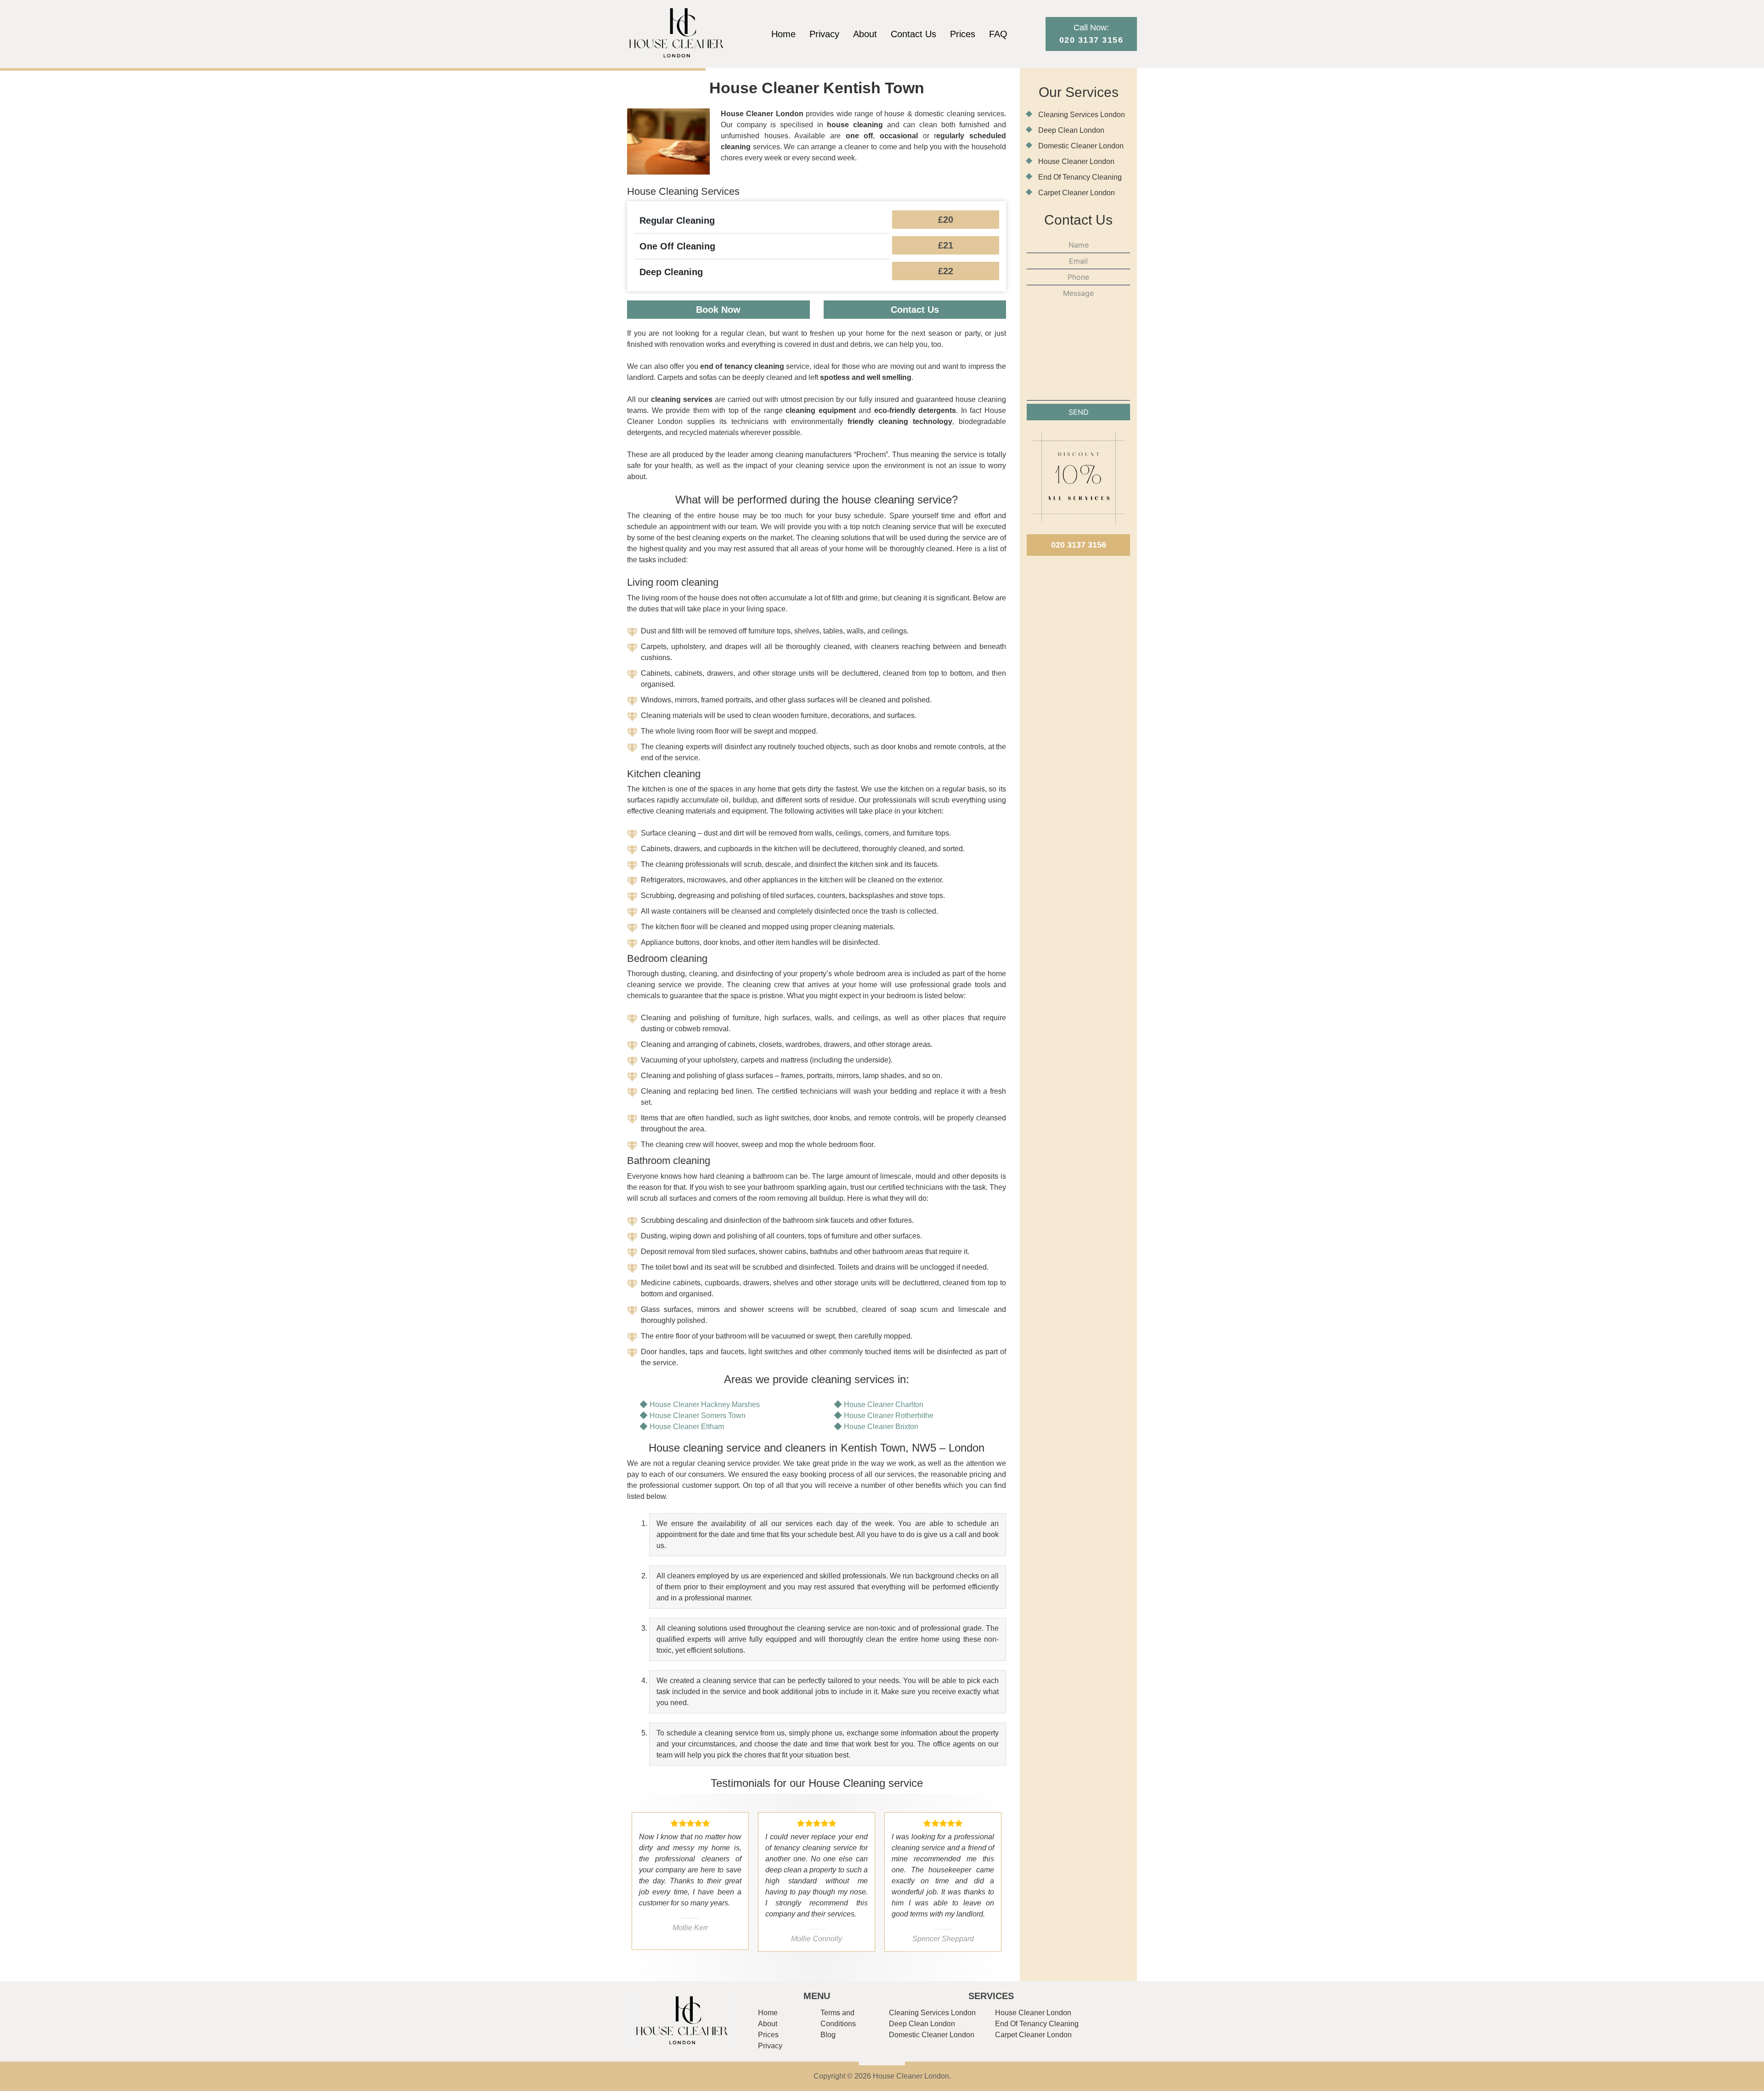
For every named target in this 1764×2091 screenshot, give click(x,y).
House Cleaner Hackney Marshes (705, 1404)
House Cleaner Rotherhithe (889, 1416)
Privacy (824, 34)
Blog (828, 2035)
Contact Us (913, 34)
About (865, 34)
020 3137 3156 (1079, 545)
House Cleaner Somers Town (698, 1416)
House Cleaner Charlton (884, 1404)
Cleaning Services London (1082, 115)
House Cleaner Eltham (687, 1427)
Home (783, 34)
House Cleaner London (1076, 161)
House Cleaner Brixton (881, 1427)
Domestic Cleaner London (1081, 146)
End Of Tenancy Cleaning (1080, 177)
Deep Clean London (1071, 130)
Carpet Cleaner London (1077, 193)
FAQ (998, 34)
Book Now (718, 310)
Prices (963, 34)
